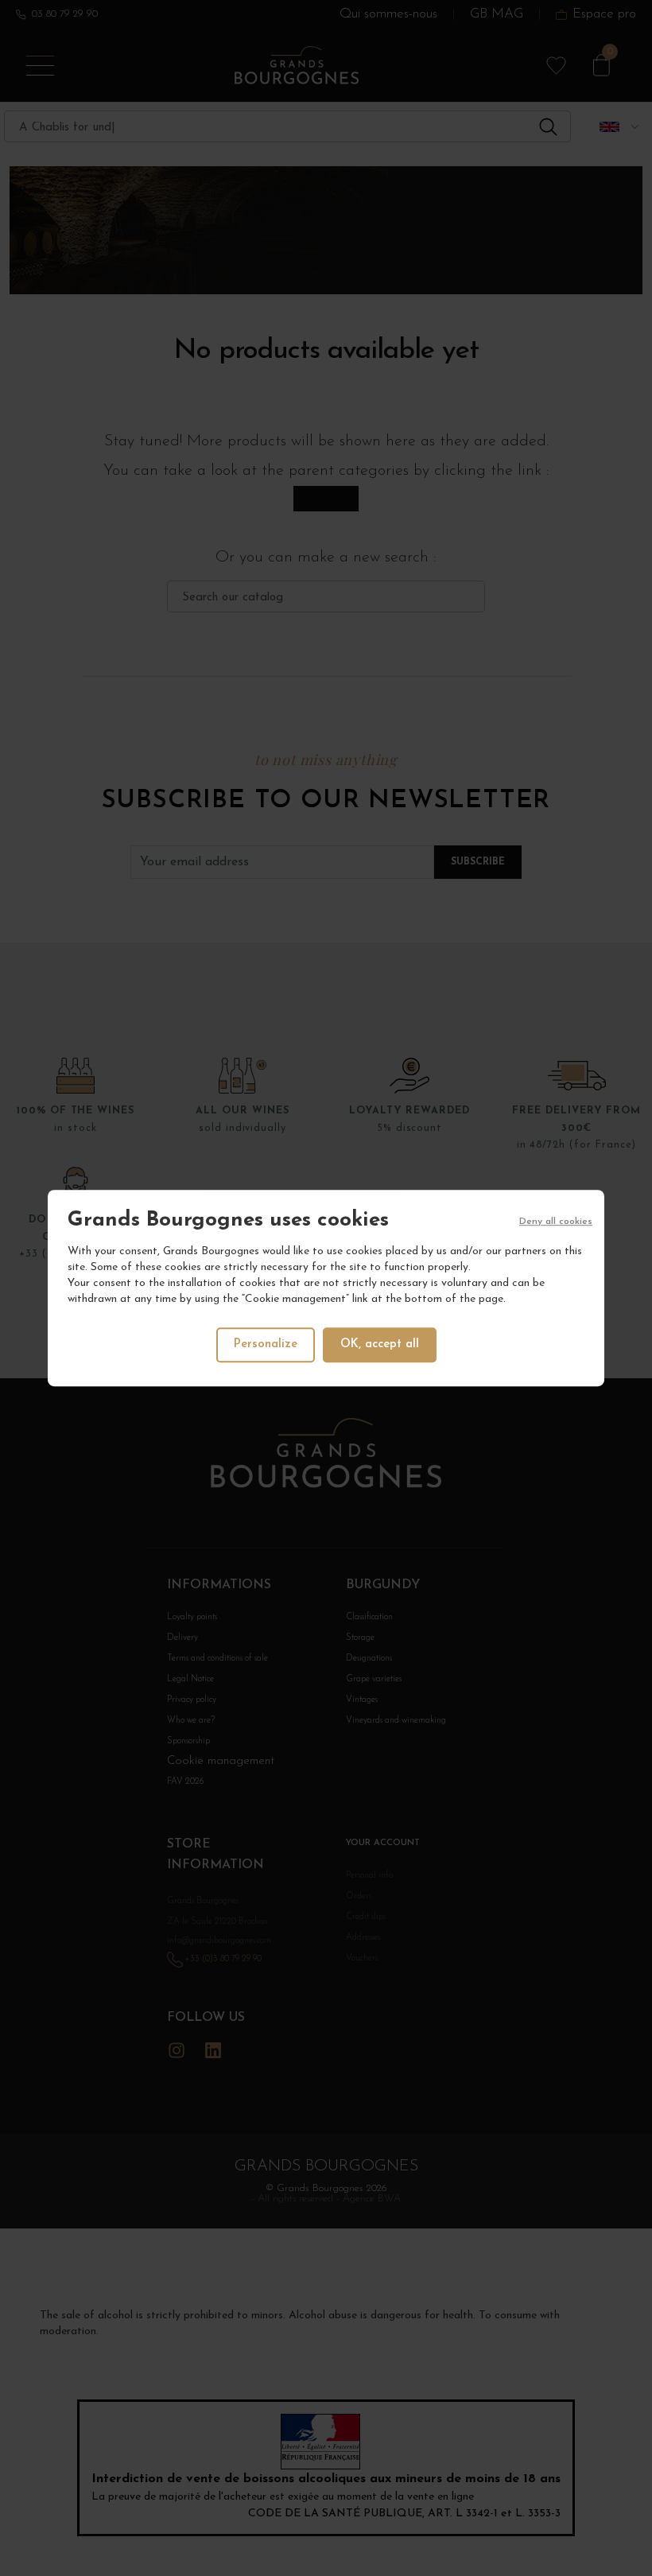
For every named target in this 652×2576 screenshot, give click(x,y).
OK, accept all (380, 1344)
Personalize (266, 1344)
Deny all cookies (556, 1222)
